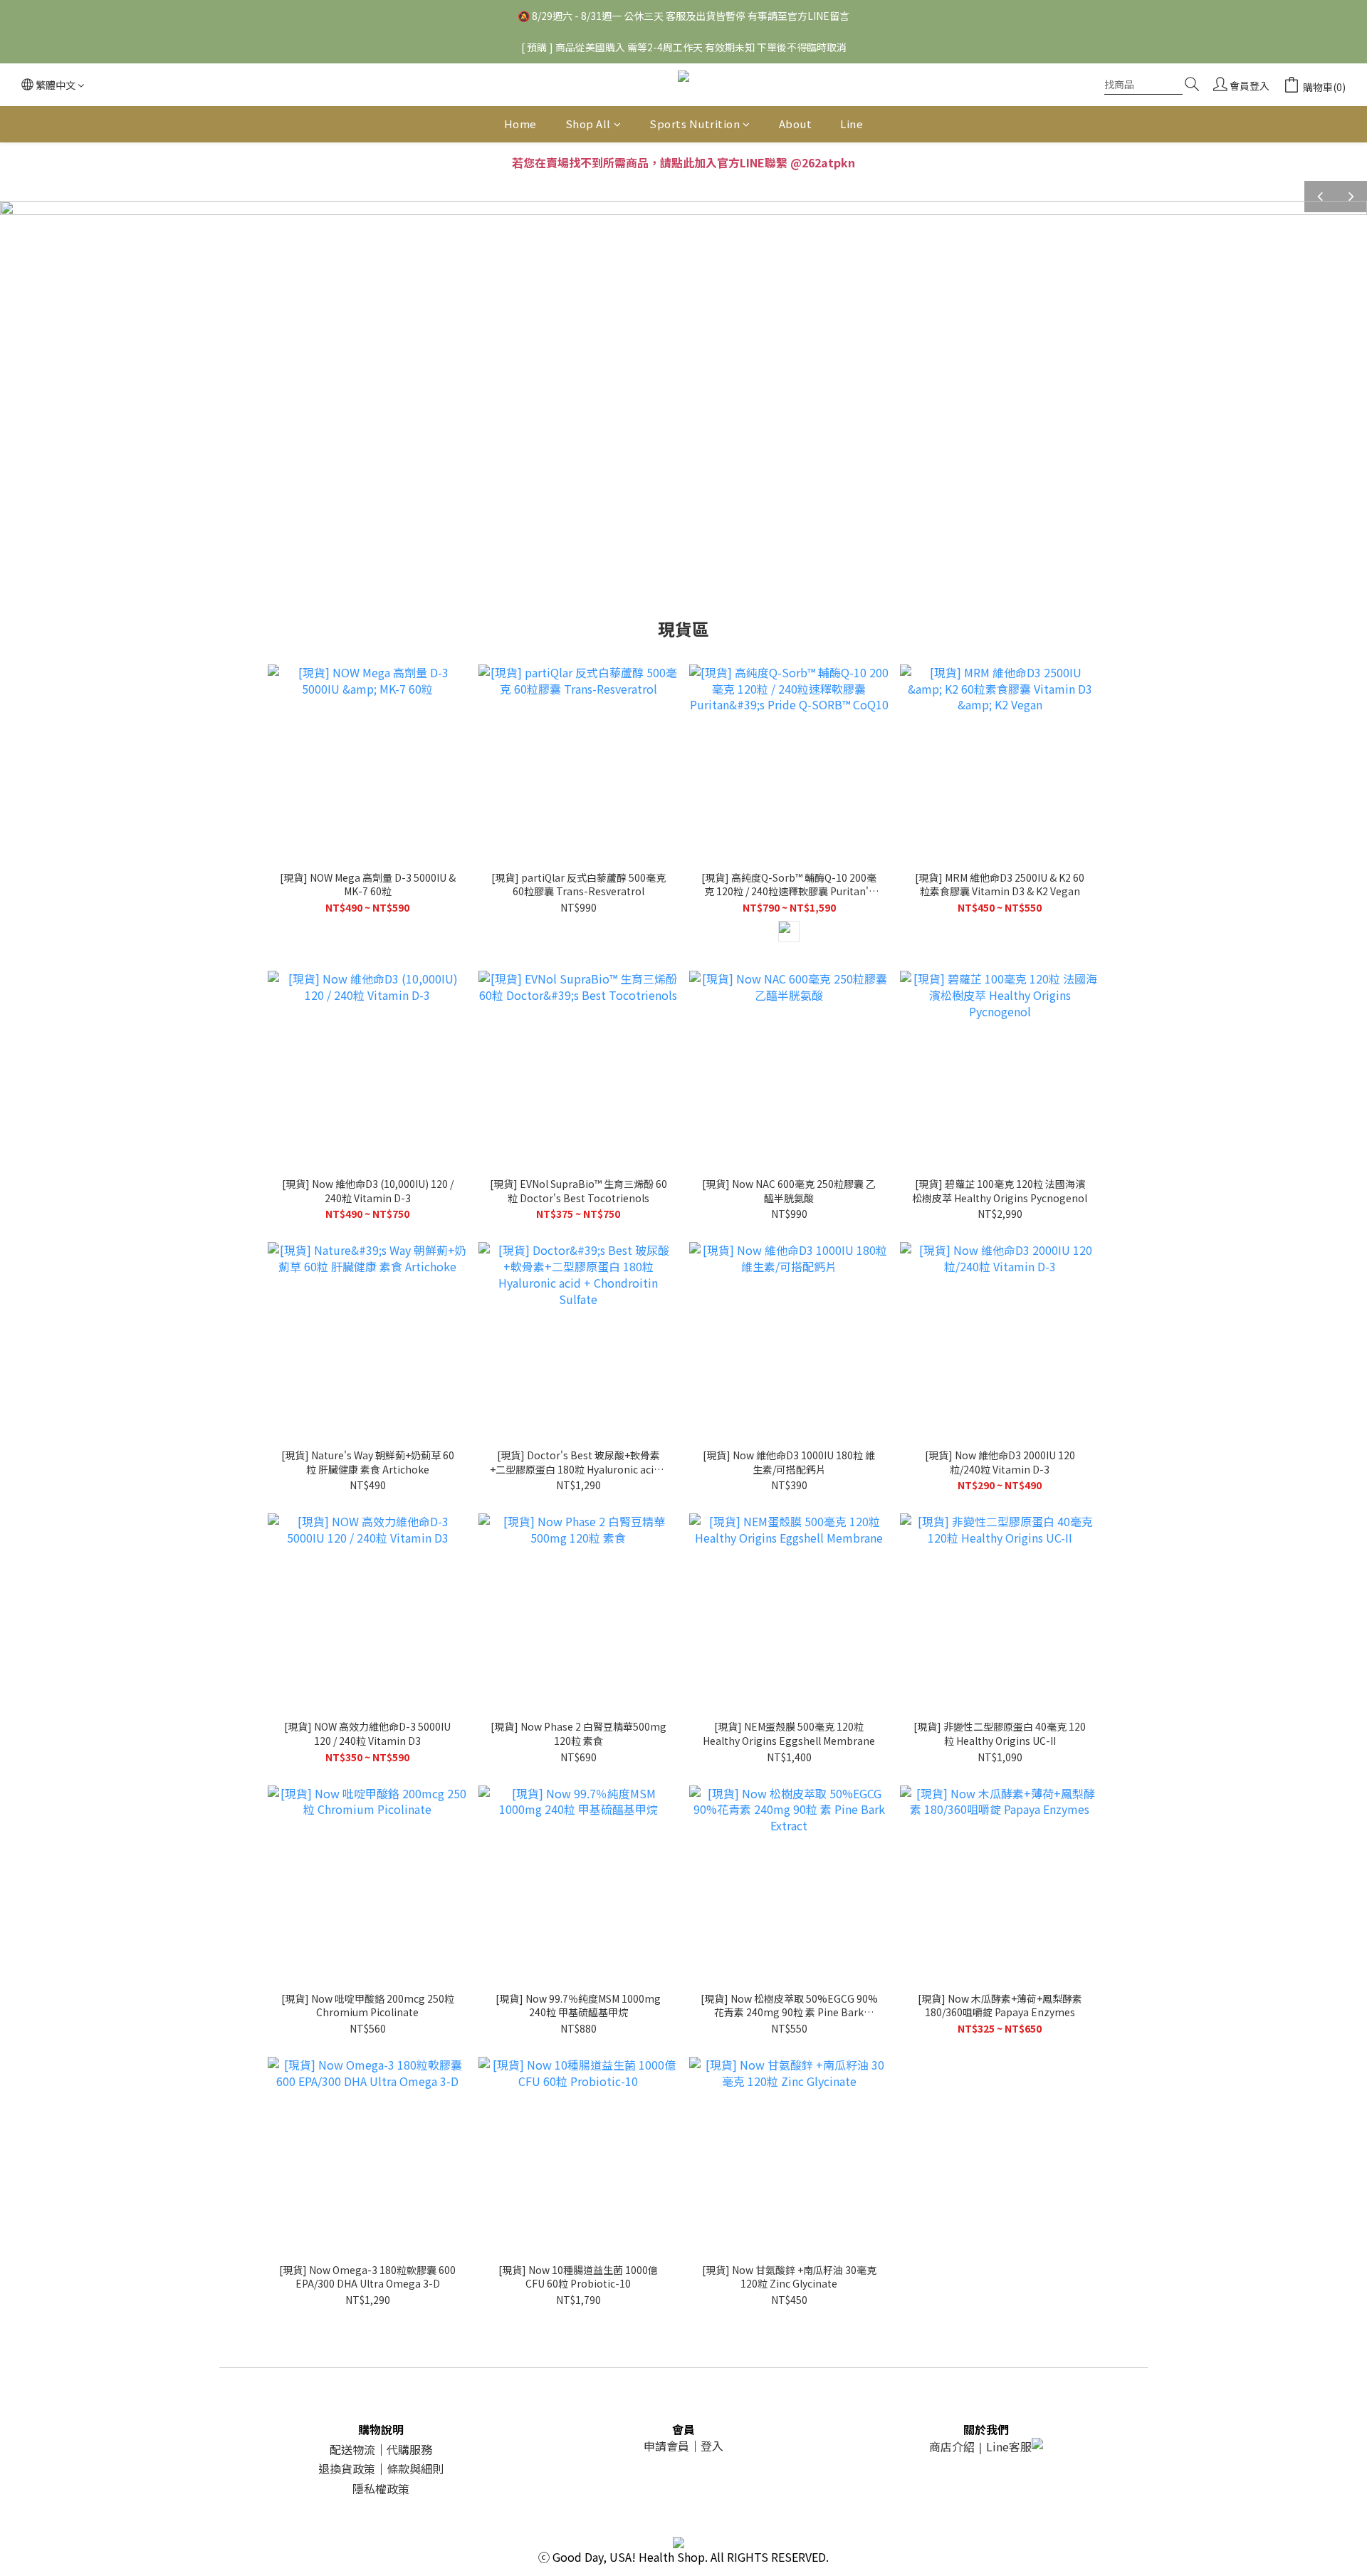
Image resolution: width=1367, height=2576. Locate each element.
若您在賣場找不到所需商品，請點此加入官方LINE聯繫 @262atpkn (683, 162)
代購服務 (409, 2449)
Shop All (588, 124)
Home (520, 124)
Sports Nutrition (695, 124)
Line (852, 124)
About (796, 124)
